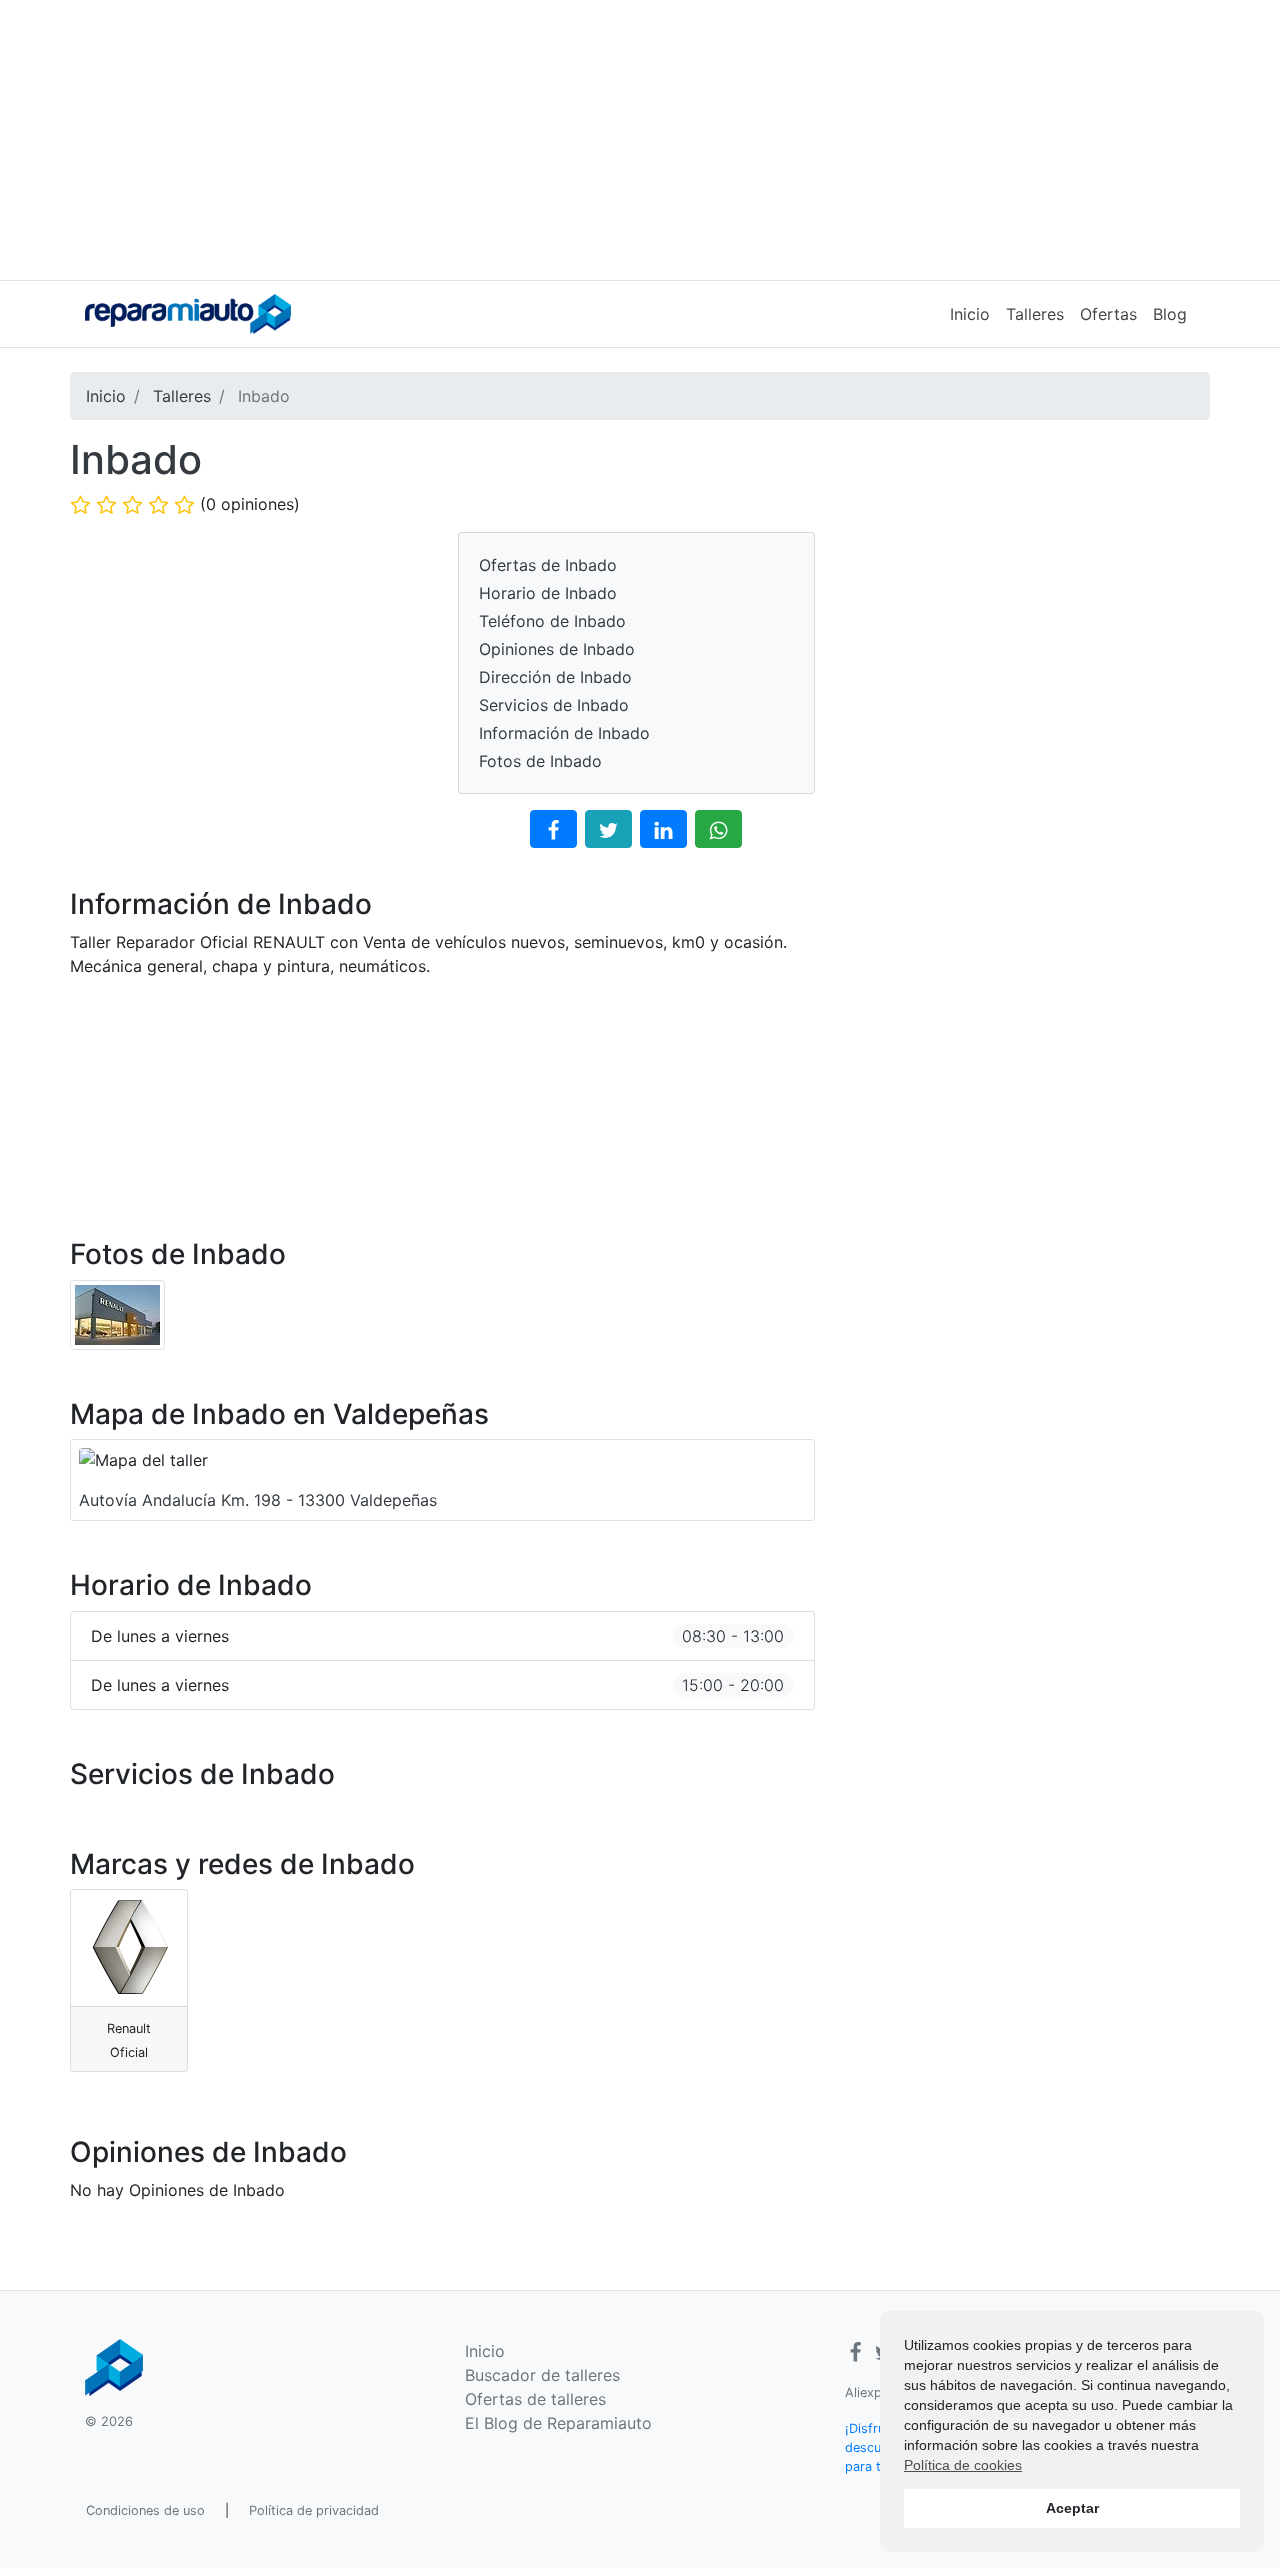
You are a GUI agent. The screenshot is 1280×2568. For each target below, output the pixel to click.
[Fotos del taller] (117, 1313)
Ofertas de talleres (535, 2399)
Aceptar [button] (1072, 2508)
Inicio (970, 314)
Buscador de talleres (542, 2375)
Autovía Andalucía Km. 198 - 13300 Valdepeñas (258, 1500)
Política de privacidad (314, 2510)
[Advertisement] (640, 140)
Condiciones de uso (145, 2510)
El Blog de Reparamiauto (558, 2423)
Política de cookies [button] (963, 2465)
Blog (1170, 314)
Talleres (1035, 314)
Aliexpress (876, 2392)
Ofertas (1108, 314)
